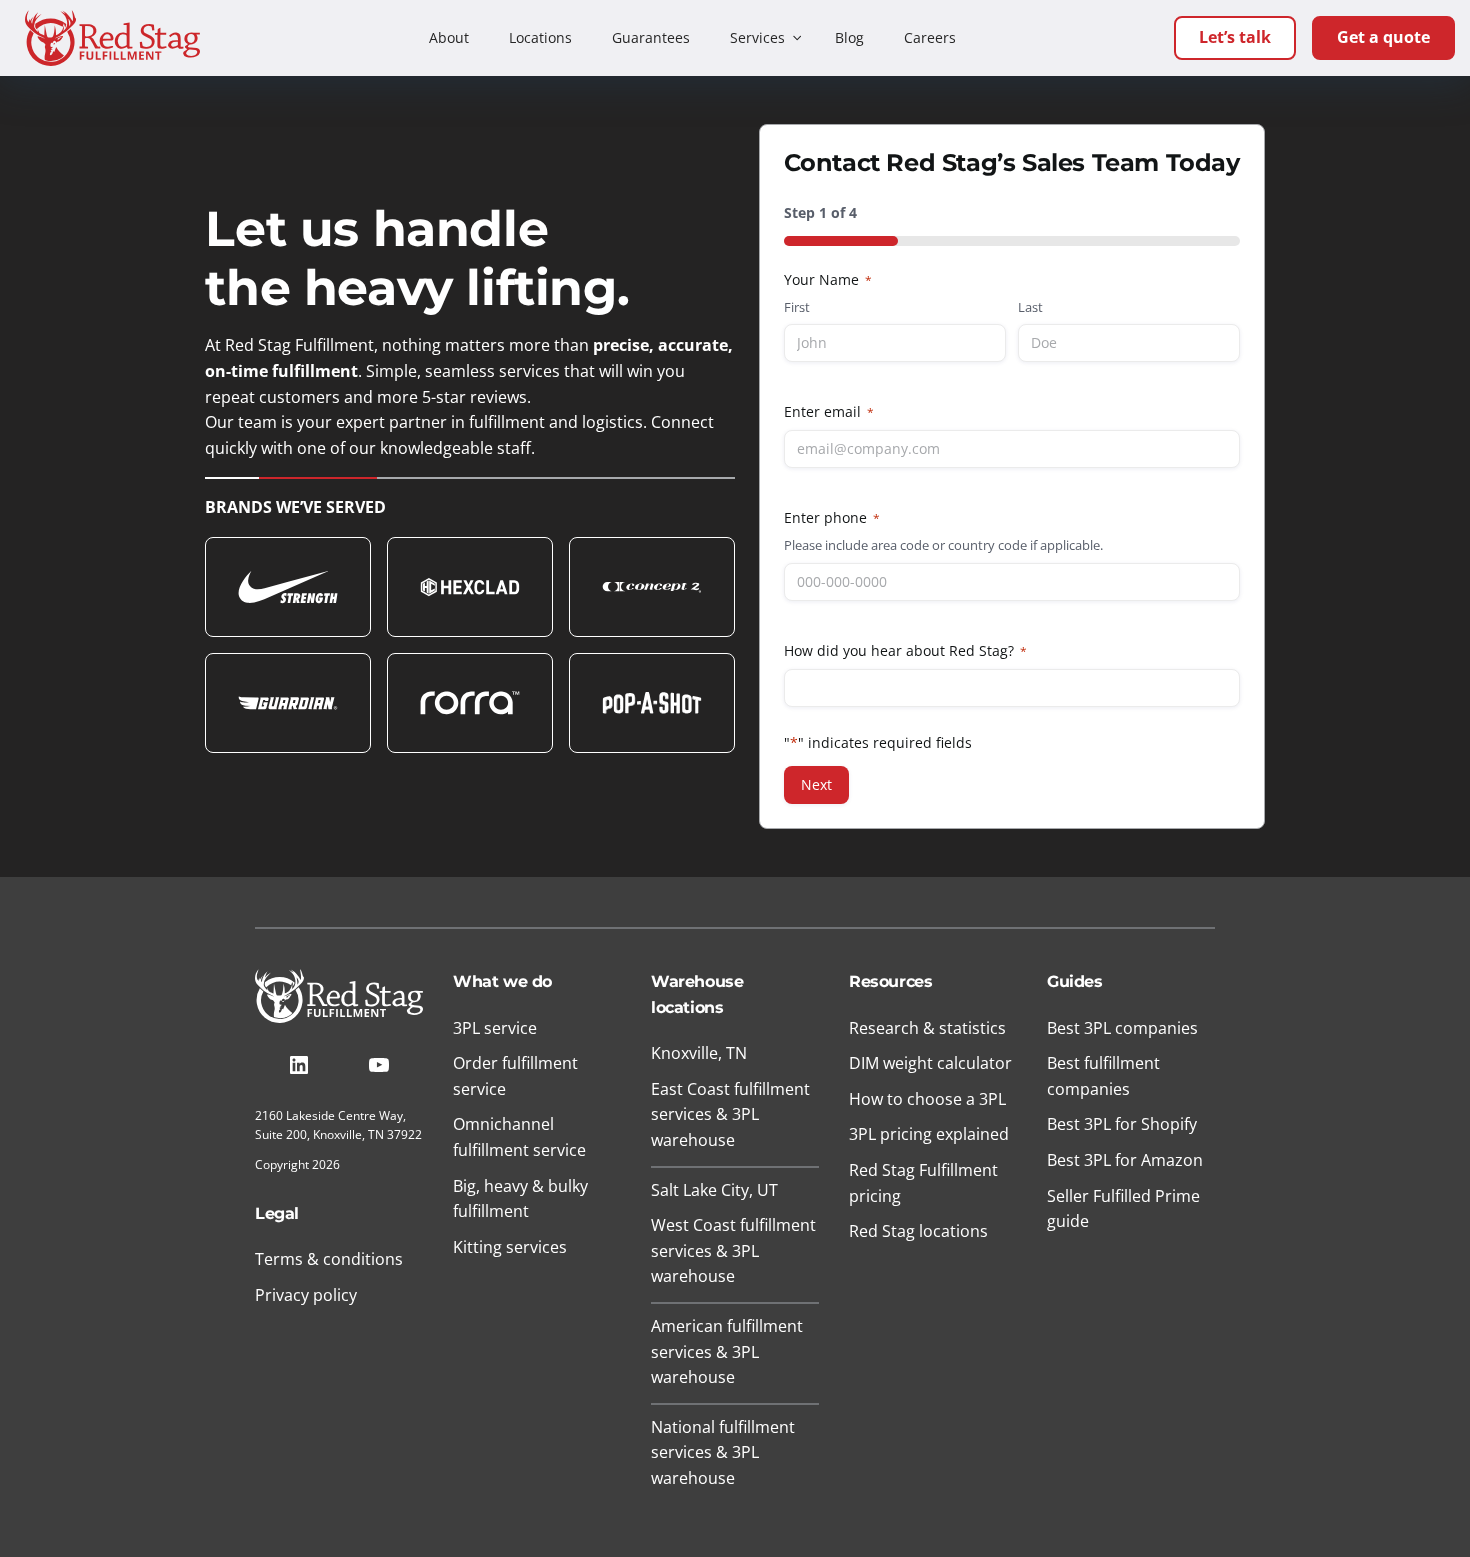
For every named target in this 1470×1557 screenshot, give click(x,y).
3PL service (495, 1028)
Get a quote (1383, 37)
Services (757, 37)
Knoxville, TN (699, 1053)
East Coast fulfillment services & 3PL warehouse (730, 1114)
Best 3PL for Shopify (1122, 1124)
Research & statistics (927, 1028)
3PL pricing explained (929, 1134)
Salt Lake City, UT (714, 1190)
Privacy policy (306, 1295)
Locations (540, 37)
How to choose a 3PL (927, 1099)
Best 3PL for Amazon (1125, 1160)
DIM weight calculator (930, 1063)
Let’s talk (1235, 37)
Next (816, 784)
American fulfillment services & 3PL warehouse (727, 1351)
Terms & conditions (329, 1259)
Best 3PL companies (1122, 1028)
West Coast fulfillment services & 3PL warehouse (733, 1250)
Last (1030, 307)
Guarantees (651, 37)
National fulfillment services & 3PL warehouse (723, 1452)
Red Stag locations (918, 1231)
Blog (849, 37)
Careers (930, 37)
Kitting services (510, 1247)
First (797, 307)
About (449, 37)
